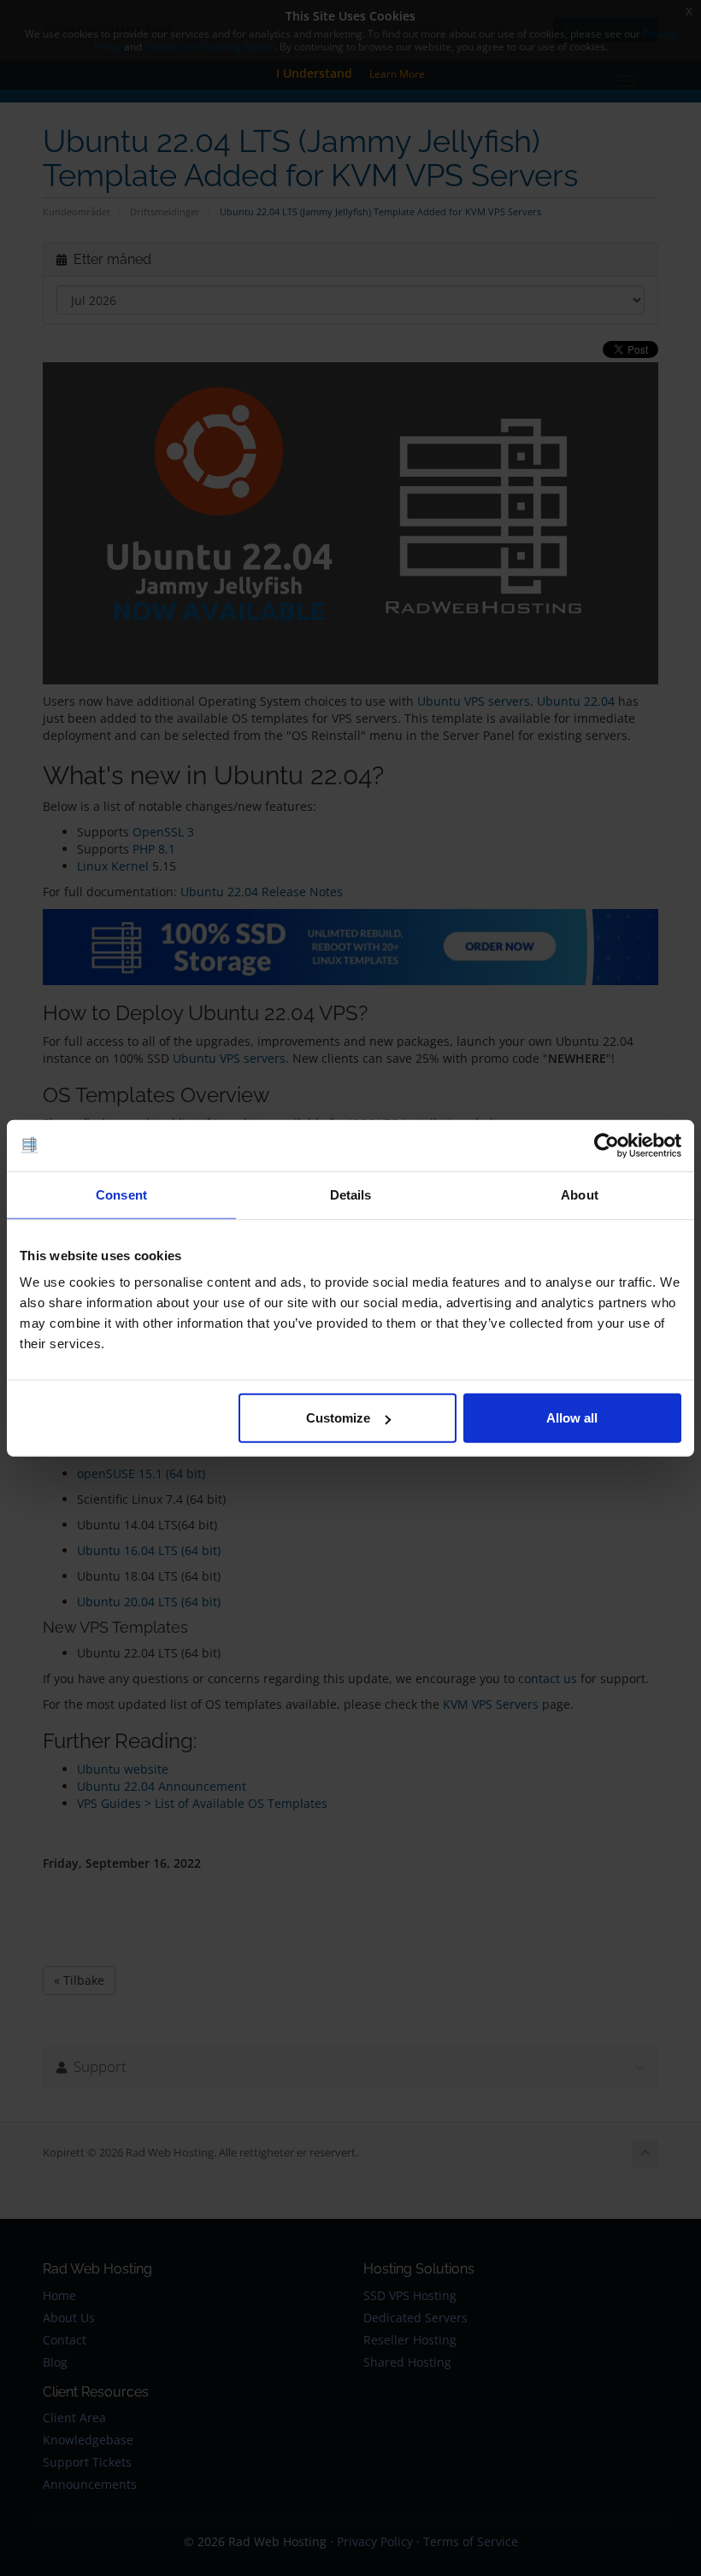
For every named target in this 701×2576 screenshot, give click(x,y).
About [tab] (580, 1194)
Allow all (572, 1418)
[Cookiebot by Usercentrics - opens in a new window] (607, 1145)
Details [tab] (351, 1194)
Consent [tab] (121, 1194)
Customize (338, 1418)
